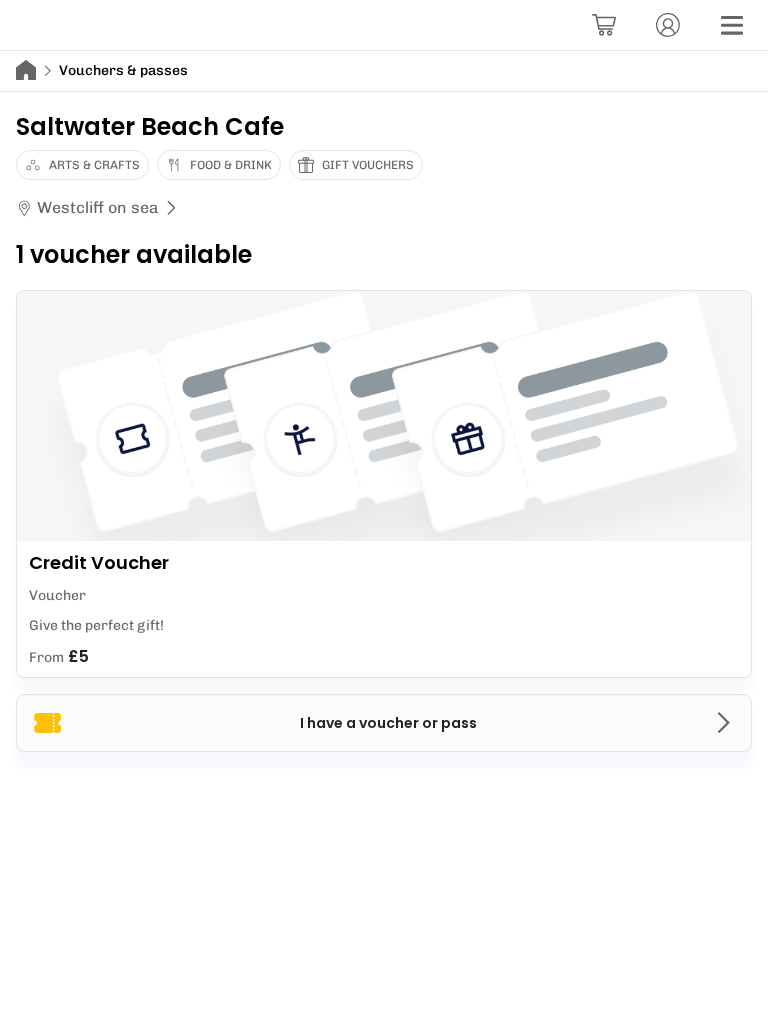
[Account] (668, 25)
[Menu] (732, 25)
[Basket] (604, 25)
